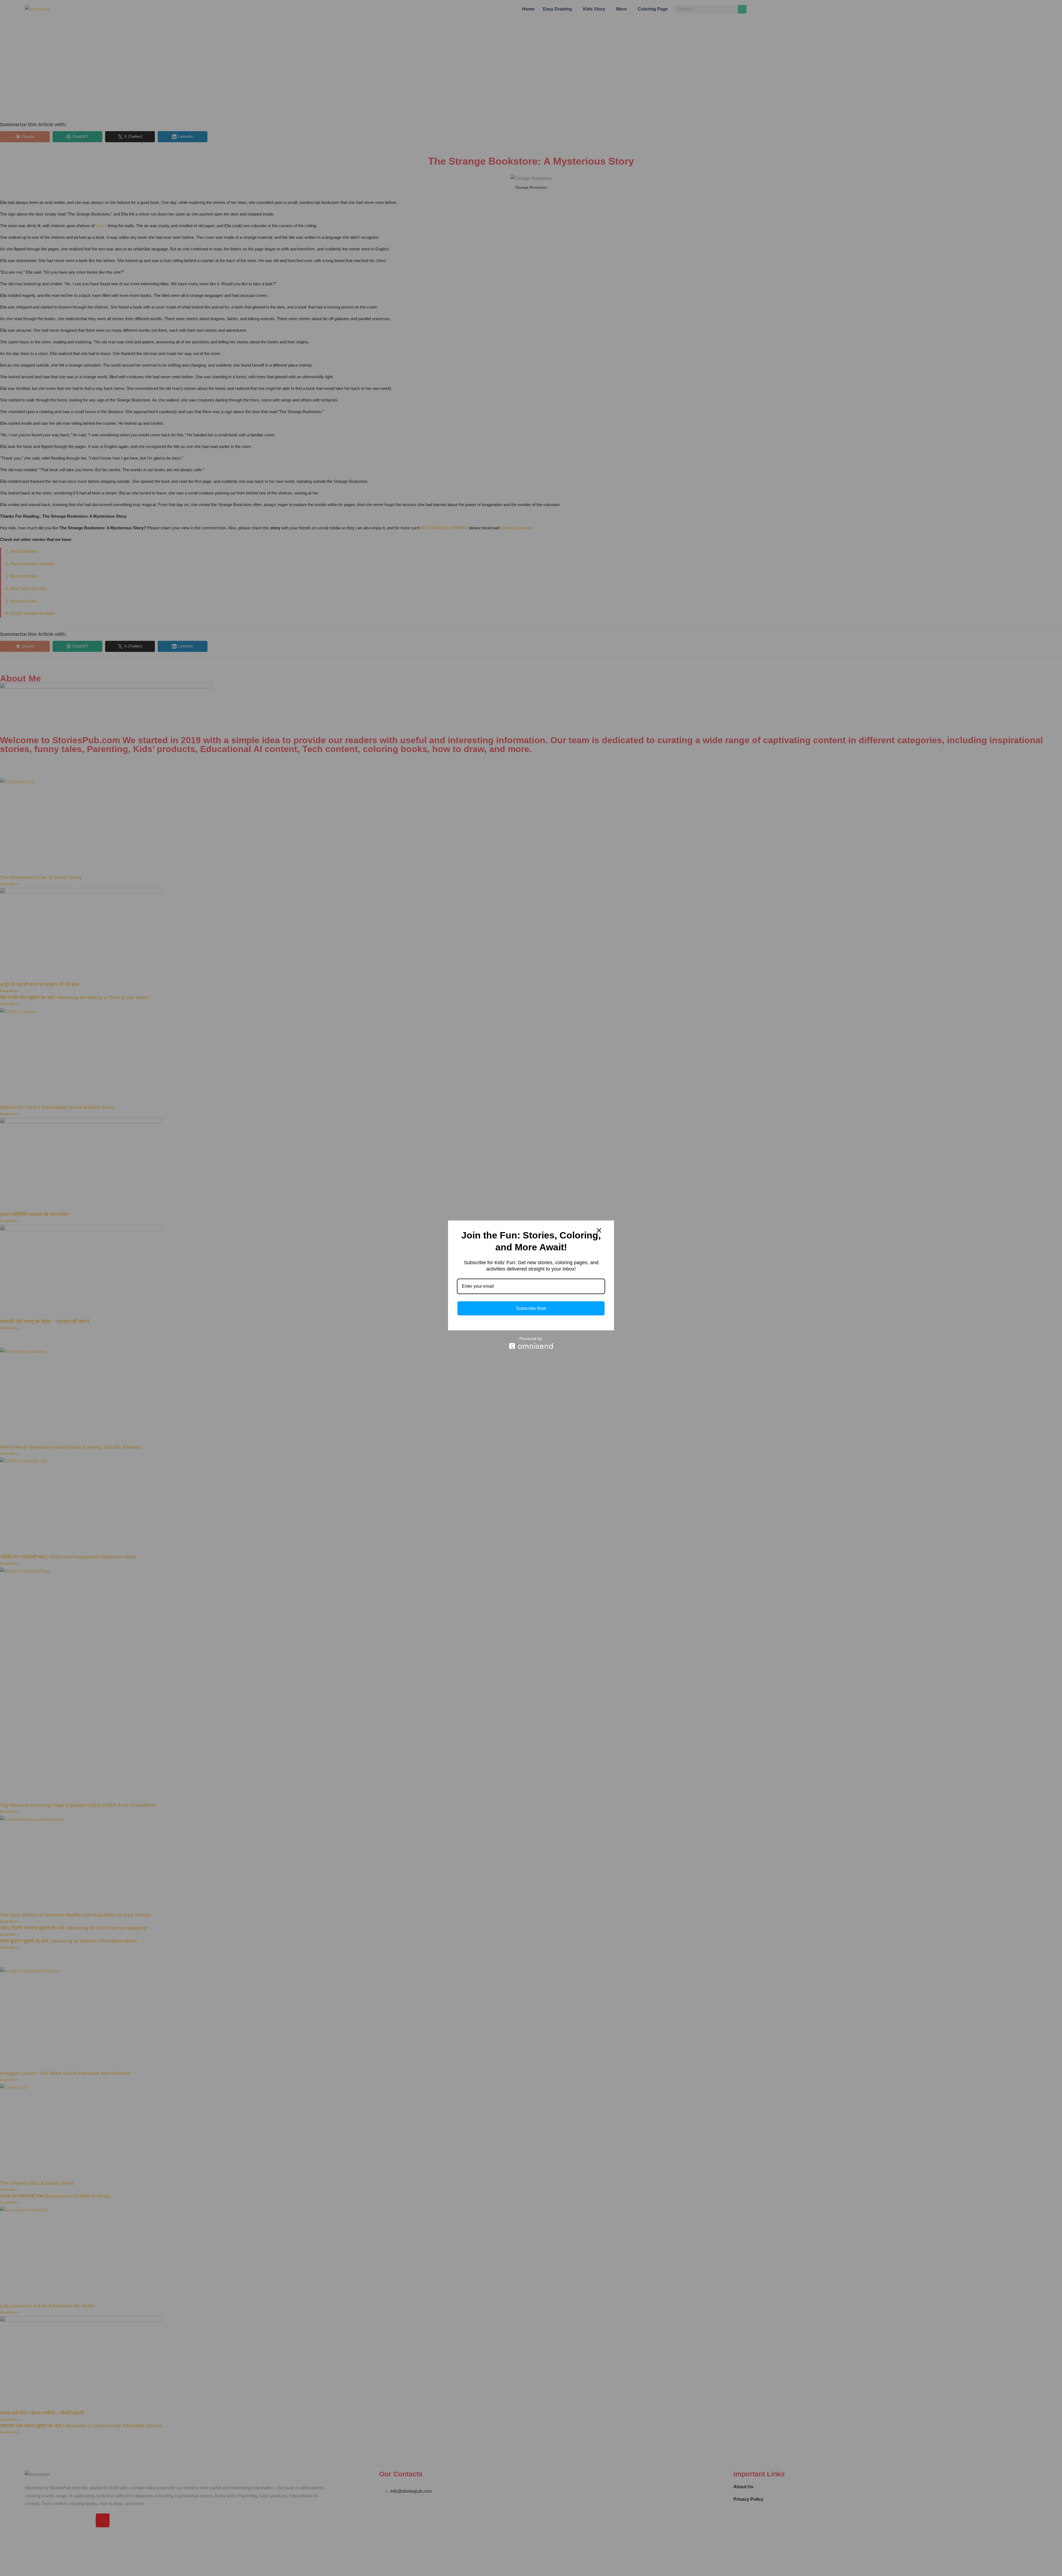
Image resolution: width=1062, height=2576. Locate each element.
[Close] (599, 1230)
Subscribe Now (531, 1308)
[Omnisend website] (531, 1343)
